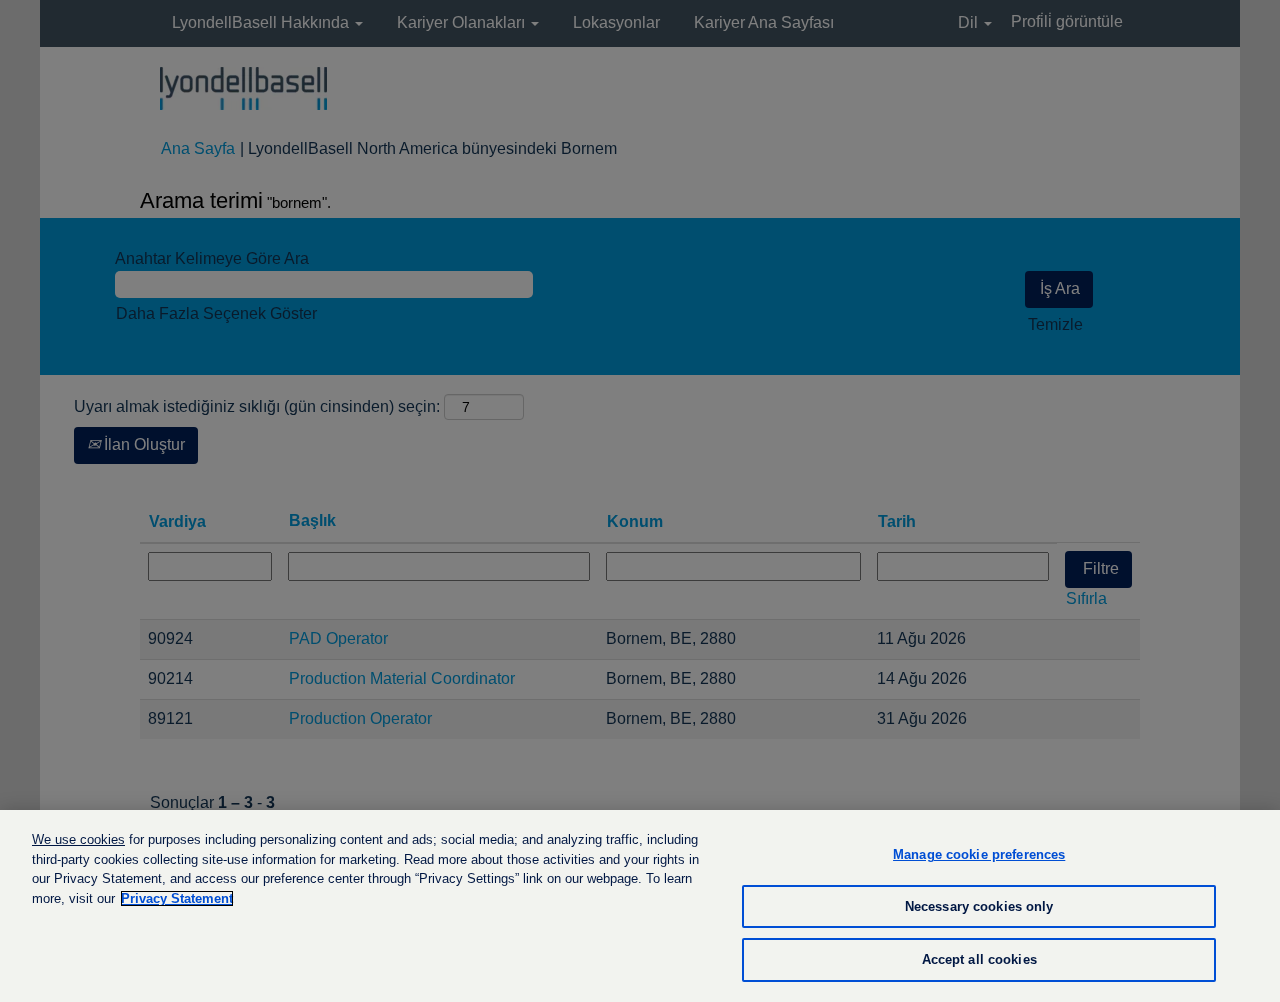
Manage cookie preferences (979, 854)
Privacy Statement (177, 898)
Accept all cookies (979, 959)
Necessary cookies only (979, 906)
